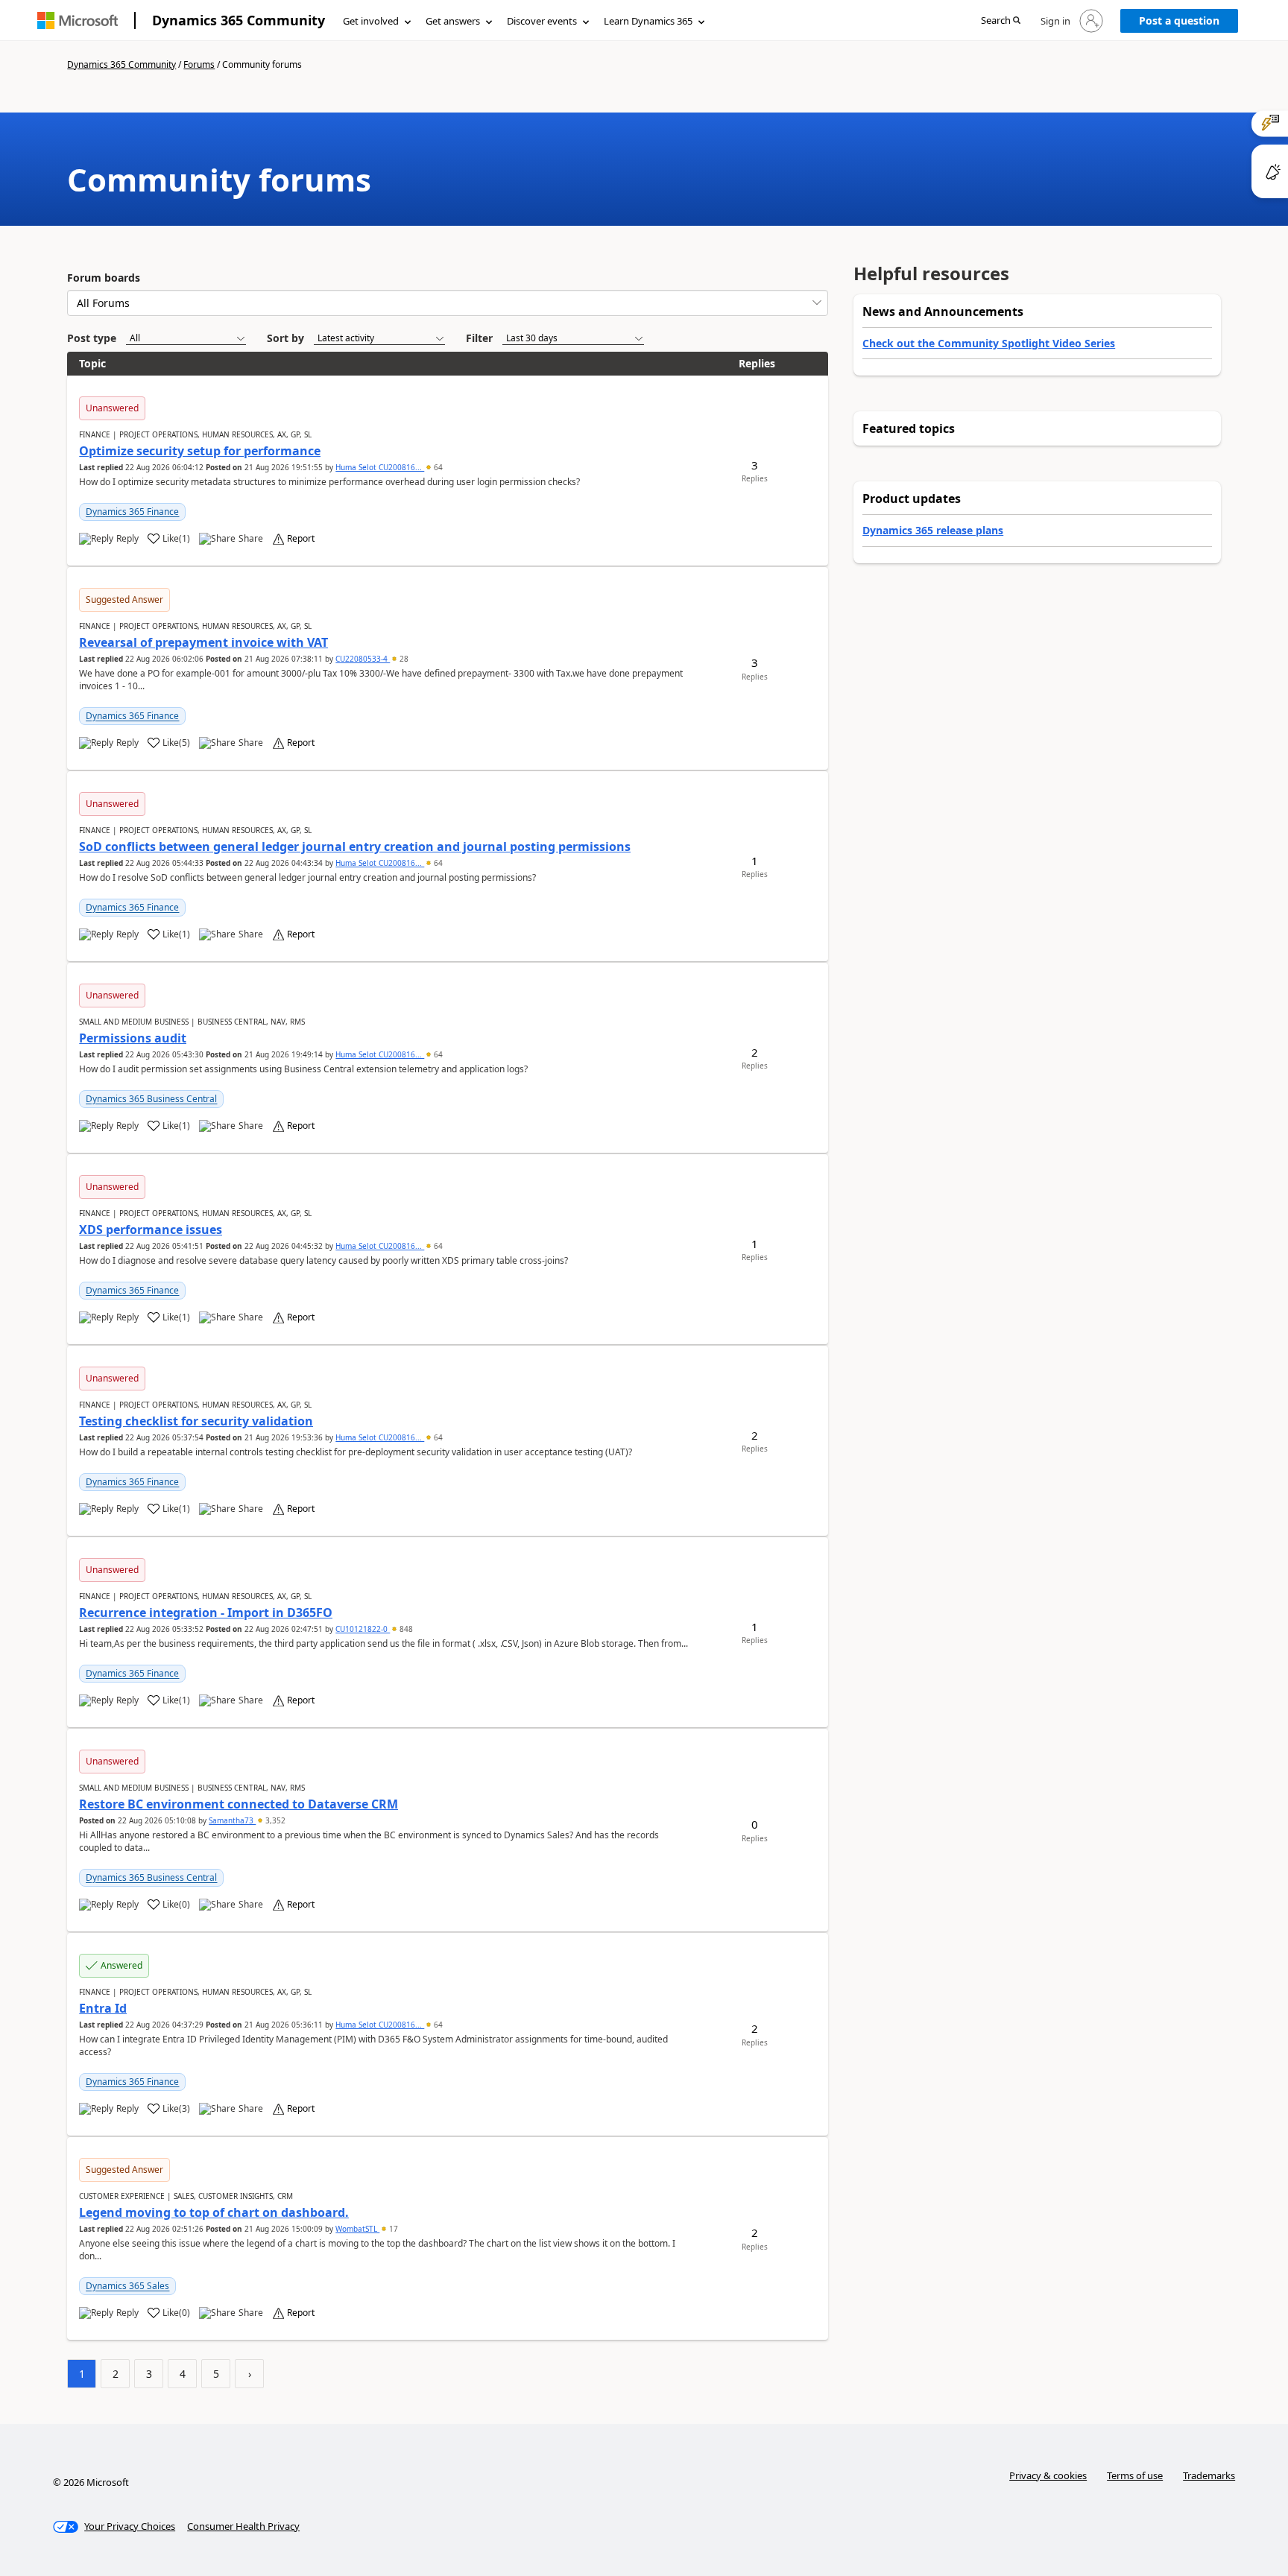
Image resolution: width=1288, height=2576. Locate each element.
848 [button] (405, 1629)
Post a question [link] (1179, 20)
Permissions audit (133, 1038)
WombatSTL (357, 2229)
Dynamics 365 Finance (132, 512)
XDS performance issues (151, 1230)
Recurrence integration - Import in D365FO (206, 1613)
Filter (479, 338)
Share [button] (251, 539)
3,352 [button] (274, 1820)
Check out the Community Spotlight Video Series (989, 343)
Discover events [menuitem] (542, 21)
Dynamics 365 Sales (127, 2286)
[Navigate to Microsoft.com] (78, 20)
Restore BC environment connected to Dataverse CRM (239, 1804)
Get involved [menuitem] (371, 21)
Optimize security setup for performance (200, 451)
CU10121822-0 (363, 1629)
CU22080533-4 (363, 659)
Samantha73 (232, 1820)
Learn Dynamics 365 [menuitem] (648, 21)
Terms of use (1135, 2475)
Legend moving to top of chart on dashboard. (214, 2212)
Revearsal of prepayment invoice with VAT (203, 642)
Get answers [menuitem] (453, 21)
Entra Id (103, 2008)
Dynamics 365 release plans (933, 530)
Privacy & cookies (1048, 2475)
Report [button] (301, 539)
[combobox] (448, 303)
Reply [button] (127, 539)
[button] (1001, 21)
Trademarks (1209, 2475)
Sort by (285, 338)
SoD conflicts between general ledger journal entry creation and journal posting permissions (355, 846)
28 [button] (403, 659)
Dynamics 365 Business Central (151, 1099)
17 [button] (392, 2229)
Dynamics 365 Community (239, 20)
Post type (92, 338)
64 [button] (437, 467)
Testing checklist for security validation (196, 1421)
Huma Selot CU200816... (380, 467)
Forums (199, 64)
